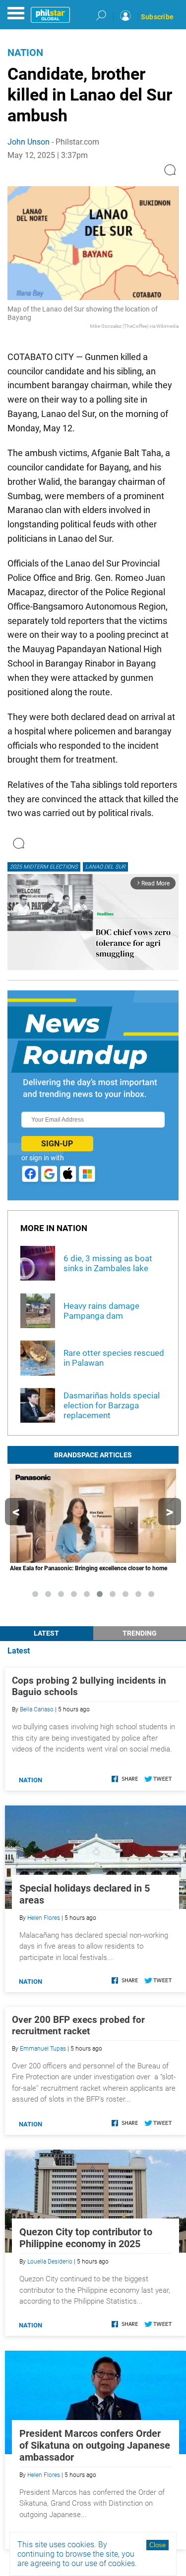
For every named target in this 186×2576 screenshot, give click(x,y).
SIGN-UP (57, 1144)
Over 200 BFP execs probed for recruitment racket (78, 2025)
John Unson (29, 142)
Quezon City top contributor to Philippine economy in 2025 (86, 2238)
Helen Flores (44, 1918)
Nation (25, 52)
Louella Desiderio (50, 2262)
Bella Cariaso (37, 1709)
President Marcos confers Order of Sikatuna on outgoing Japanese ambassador (95, 2445)
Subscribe (157, 17)
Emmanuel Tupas (43, 2049)
